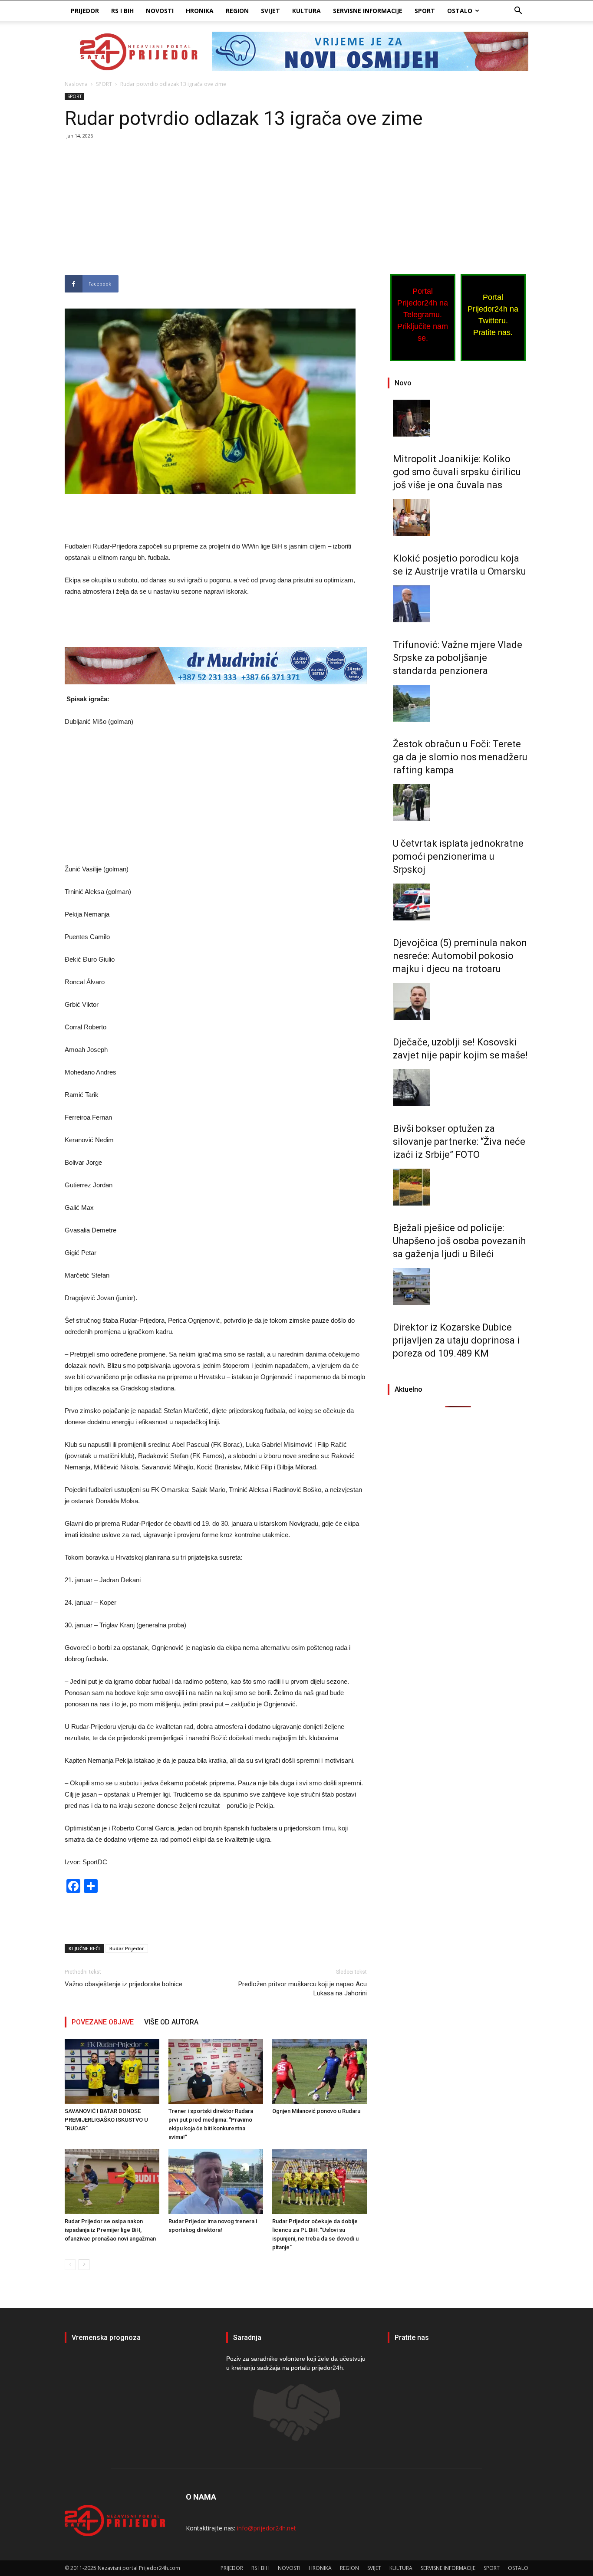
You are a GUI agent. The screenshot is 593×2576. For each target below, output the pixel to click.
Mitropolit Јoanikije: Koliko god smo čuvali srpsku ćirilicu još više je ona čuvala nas (457, 472)
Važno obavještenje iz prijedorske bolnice (124, 1984)
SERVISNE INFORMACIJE (368, 11)
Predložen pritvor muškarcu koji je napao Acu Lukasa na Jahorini (303, 1989)
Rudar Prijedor (127, 1948)
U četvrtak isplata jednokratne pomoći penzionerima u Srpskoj (458, 856)
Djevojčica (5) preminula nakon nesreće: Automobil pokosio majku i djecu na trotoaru (460, 956)
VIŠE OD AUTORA (171, 2022)
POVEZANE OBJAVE (103, 2022)
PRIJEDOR (85, 11)
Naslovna (76, 84)
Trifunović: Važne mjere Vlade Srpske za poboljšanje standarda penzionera (458, 658)
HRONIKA (200, 11)
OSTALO (460, 11)
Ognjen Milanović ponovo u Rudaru (316, 2111)
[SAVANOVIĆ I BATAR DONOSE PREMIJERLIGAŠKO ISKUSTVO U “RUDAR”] (112, 2071)
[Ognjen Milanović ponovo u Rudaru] (320, 2071)
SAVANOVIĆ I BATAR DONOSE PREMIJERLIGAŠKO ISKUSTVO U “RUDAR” (106, 2120)
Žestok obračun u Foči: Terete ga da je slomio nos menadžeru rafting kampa (460, 757)
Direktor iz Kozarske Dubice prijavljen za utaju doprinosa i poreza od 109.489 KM (456, 1340)
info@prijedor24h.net (267, 2528)
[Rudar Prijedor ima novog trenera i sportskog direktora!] (216, 2182)
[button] (518, 11)
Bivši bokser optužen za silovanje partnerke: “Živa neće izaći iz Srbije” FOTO (459, 1142)
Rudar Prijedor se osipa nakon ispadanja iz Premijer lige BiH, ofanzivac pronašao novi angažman (110, 2230)
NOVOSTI (160, 11)
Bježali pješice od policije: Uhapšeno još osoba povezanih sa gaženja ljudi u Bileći (459, 1241)
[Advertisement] (216, 211)
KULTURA (306, 11)
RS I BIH (122, 11)
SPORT (425, 11)
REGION (237, 11)
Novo (403, 383)
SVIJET (270, 11)
